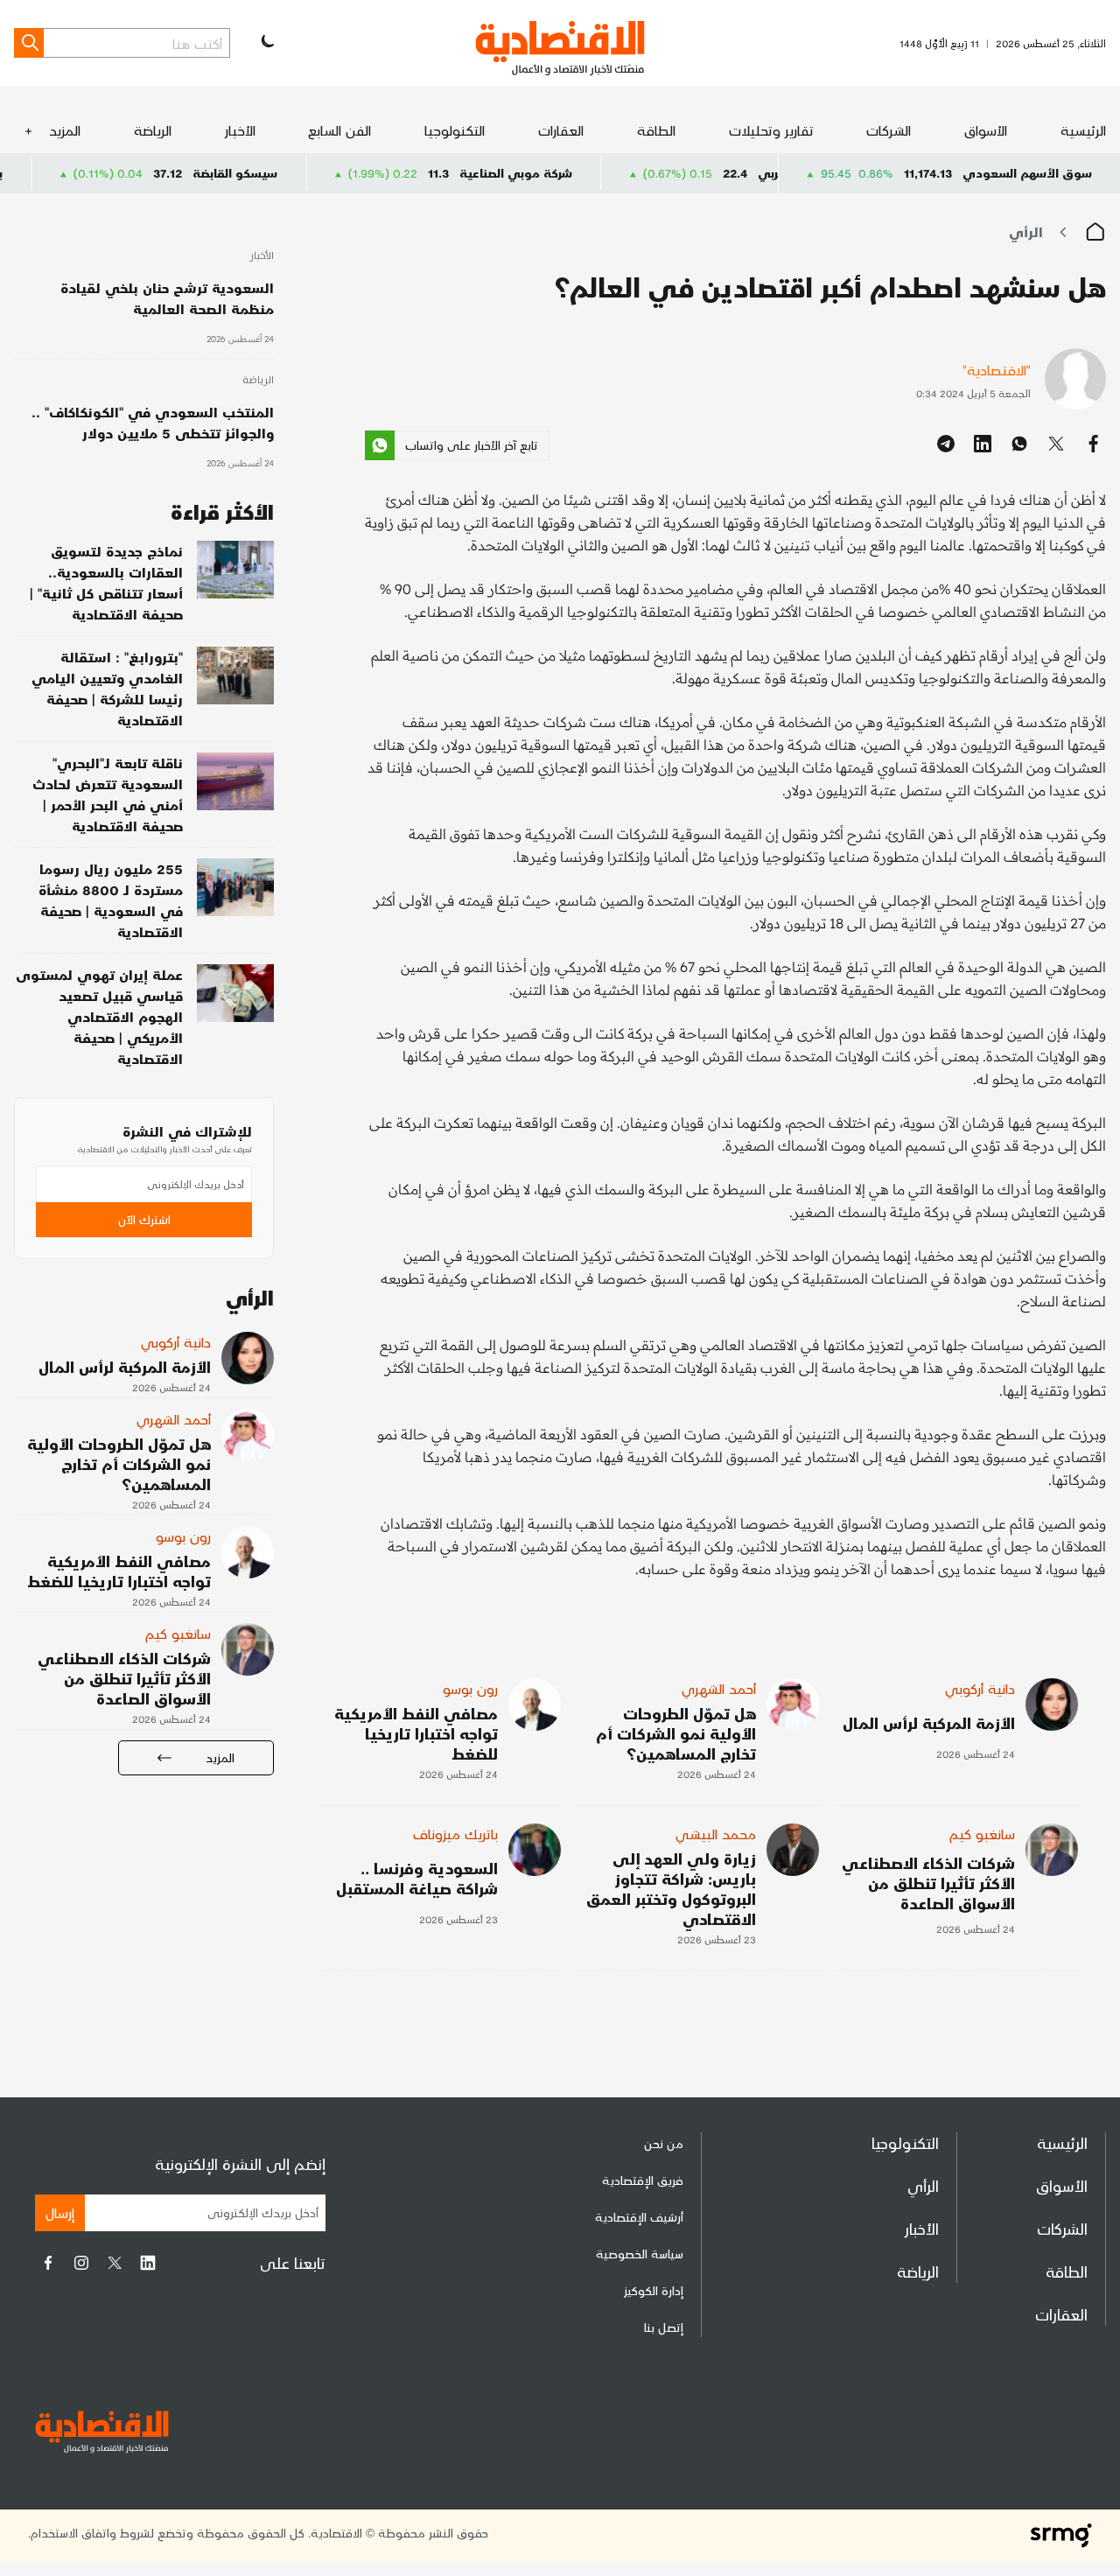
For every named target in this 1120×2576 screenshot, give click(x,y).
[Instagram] (81, 2263)
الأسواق (986, 130)
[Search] (29, 43)
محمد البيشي (716, 1834)
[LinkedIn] (148, 2263)
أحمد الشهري (719, 1688)
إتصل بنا (664, 2327)
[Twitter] (115, 2263)
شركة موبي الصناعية (588, 173)
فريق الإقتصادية (643, 2180)
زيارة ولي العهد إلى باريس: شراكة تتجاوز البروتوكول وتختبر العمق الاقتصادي (671, 1888)
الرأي (1026, 231)
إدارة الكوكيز (654, 2290)
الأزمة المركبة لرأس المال (929, 1722)
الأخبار (240, 130)
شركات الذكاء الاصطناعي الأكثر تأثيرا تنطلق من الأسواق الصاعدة (928, 1883)
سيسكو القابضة (308, 173)
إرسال (60, 2212)
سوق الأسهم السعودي (1027, 173)
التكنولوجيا (455, 130)
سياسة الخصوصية (640, 2254)
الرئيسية (1083, 130)
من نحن (664, 2143)
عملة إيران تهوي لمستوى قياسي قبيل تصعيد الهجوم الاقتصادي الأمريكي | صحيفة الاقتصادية (99, 1016)
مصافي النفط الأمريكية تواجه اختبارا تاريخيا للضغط (416, 1733)
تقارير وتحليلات (771, 130)
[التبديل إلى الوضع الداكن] (266, 43)
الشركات (889, 130)
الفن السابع (339, 130)
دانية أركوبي (980, 1688)
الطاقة (656, 130)
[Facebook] (48, 2263)
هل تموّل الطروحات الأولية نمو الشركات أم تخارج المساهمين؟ (676, 1733)
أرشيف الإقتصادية (639, 2217)
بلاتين (59, 173)
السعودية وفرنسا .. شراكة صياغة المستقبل (417, 1878)
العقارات (561, 130)
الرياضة (153, 130)
